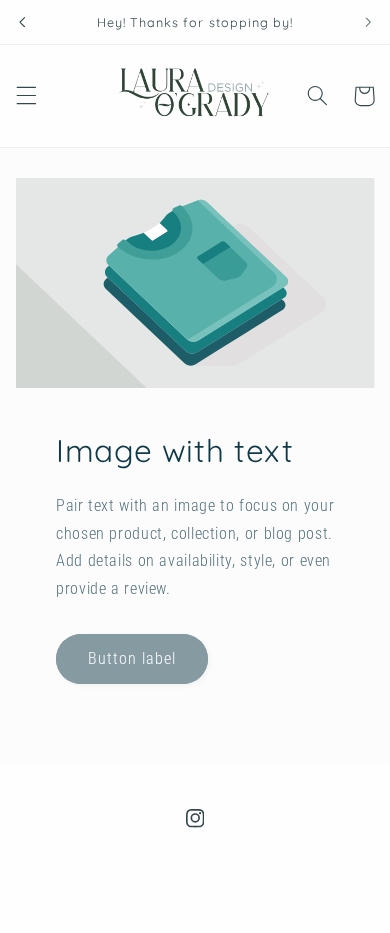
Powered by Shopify (280, 920)
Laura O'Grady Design (163, 920)
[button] (26, 96)
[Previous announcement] (22, 22)
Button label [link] (131, 657)
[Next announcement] (368, 22)
